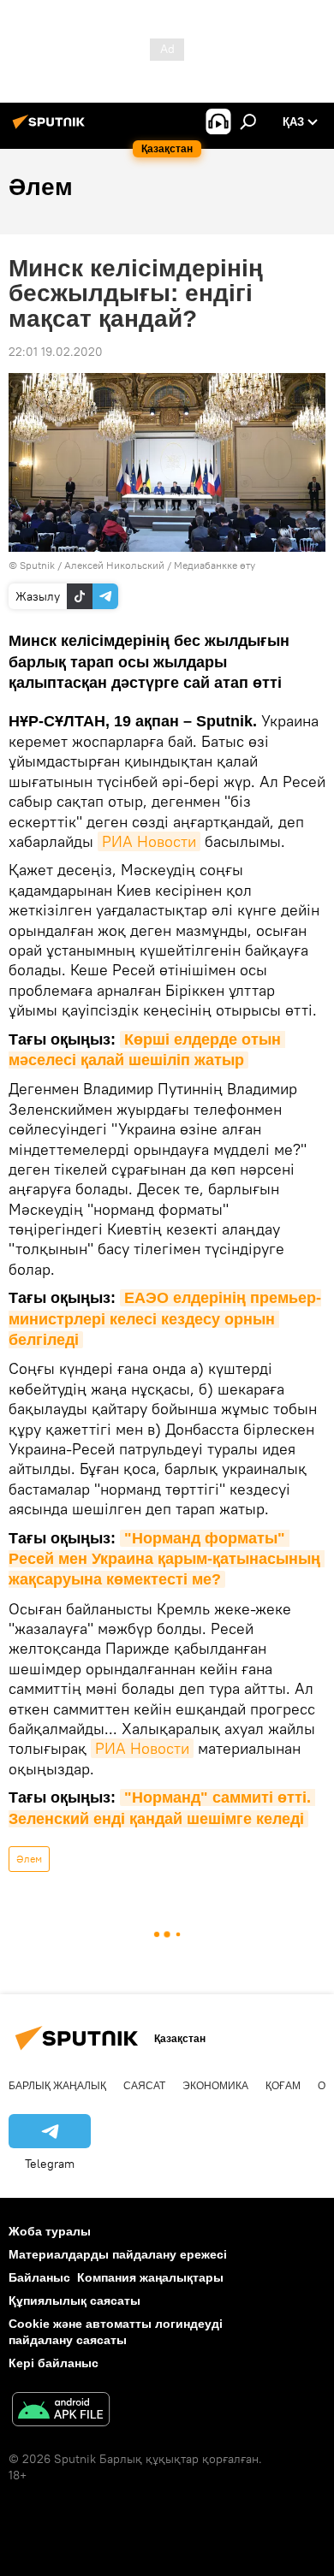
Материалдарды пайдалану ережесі (118, 2254)
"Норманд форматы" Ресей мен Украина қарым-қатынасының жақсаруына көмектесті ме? (167, 1559)
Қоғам (283, 2086)
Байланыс (39, 2277)
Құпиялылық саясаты (75, 2301)
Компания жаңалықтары (150, 2277)
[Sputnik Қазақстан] (51, 128)
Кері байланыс (54, 2363)
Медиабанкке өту (215, 565)
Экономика (215, 2086)
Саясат (144, 2086)
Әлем (29, 1859)
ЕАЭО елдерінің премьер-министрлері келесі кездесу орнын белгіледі (165, 1319)
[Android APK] (61, 2411)
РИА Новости (149, 841)
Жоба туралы (50, 2231)
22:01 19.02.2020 (56, 352)
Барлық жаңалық (57, 2086)
